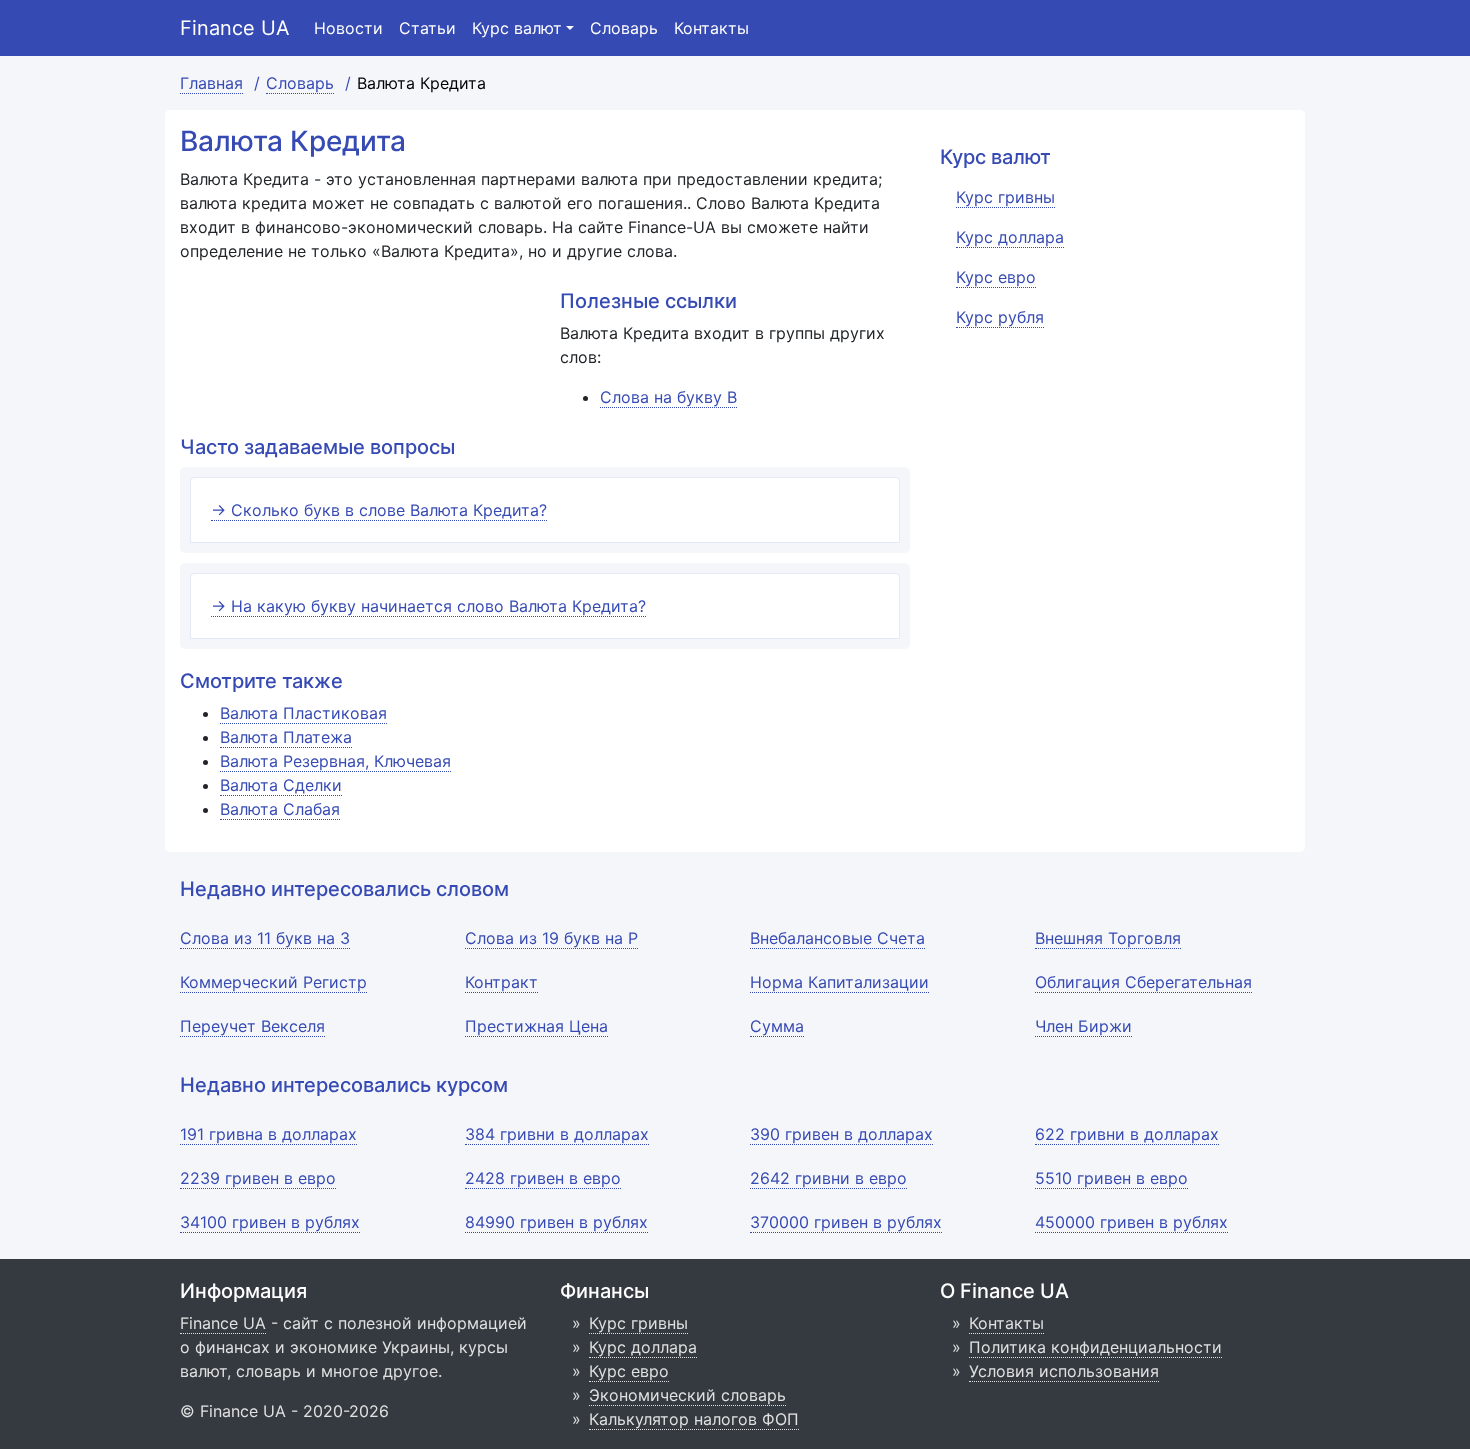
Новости (348, 28)
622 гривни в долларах (1127, 1134)
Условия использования (1064, 1371)
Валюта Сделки (281, 785)
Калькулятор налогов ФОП (694, 1419)
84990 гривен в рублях (556, 1222)
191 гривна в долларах (268, 1134)
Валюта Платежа (286, 737)
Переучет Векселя (252, 1026)
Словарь (624, 28)
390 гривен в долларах (841, 1134)
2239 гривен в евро (258, 1178)
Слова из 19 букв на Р (551, 938)
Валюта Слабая (280, 809)
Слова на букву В (668, 397)
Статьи (427, 28)
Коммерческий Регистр (273, 982)
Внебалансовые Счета (837, 938)
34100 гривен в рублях (270, 1222)
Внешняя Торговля (1108, 938)
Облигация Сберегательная (1143, 982)
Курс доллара (643, 1347)
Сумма (777, 1026)
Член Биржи (1083, 1026)
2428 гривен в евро (543, 1178)
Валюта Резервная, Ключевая (335, 761)
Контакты (711, 28)
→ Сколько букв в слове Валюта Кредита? (379, 510)
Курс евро (629, 1371)
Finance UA (235, 28)
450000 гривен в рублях (1131, 1222)
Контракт (501, 982)
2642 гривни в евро (828, 1178)
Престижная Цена (536, 1026)
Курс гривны (638, 1323)
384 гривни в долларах (557, 1134)
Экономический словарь (687, 1395)
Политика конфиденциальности (1095, 1347)
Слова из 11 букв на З (265, 938)
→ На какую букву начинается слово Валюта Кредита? (428, 606)
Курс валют (517, 28)
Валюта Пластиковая (303, 713)
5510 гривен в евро (1111, 1178)
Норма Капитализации (839, 982)
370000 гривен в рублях (846, 1222)
